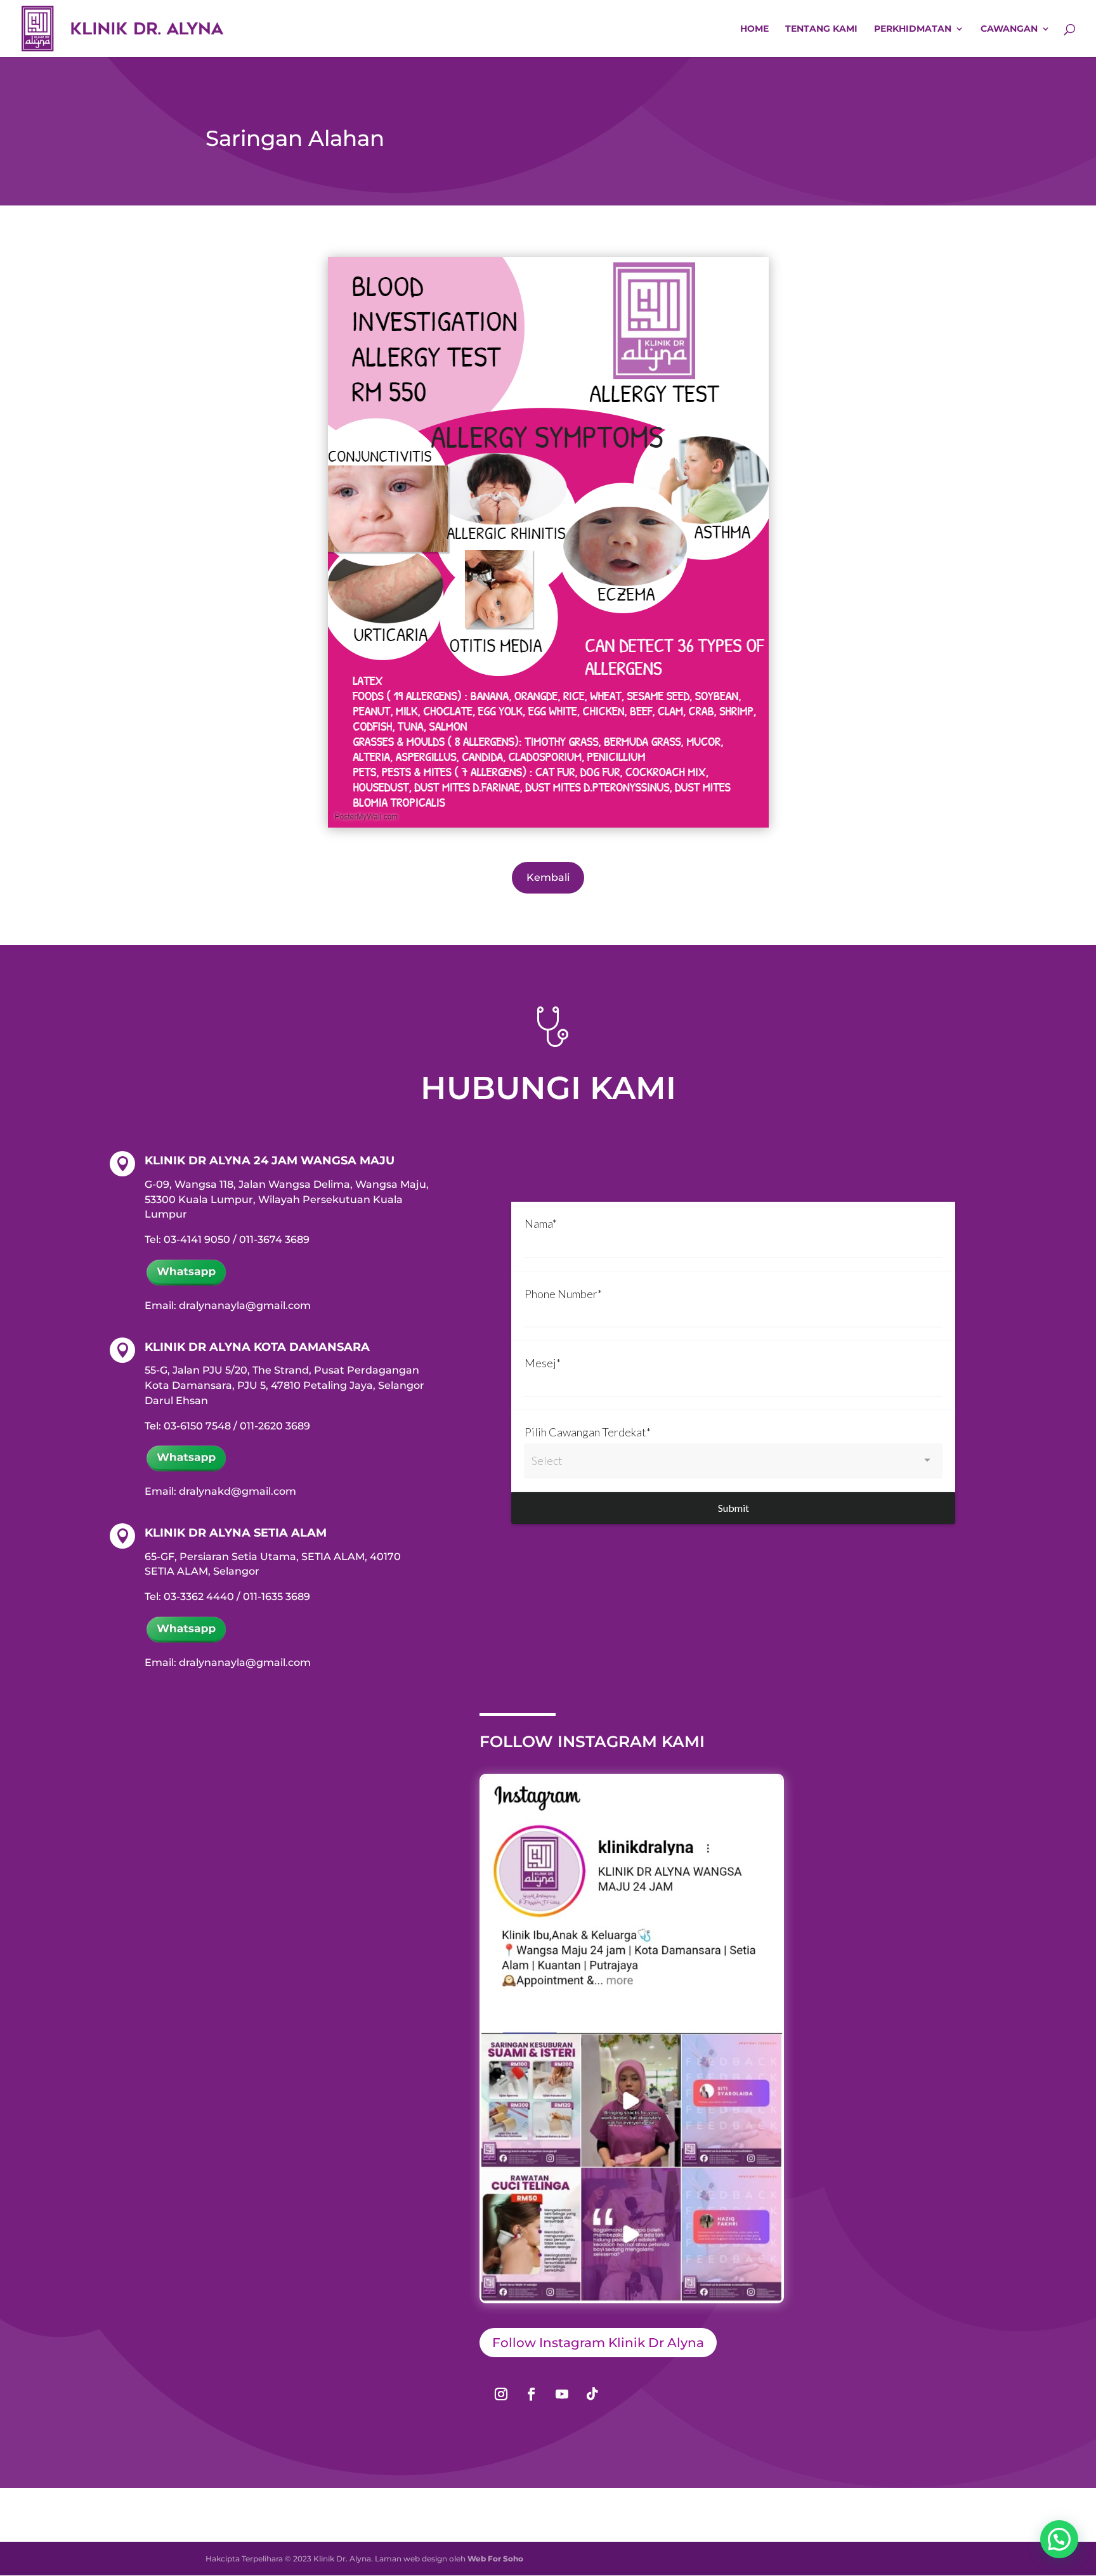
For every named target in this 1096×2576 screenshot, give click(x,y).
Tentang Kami (821, 29)
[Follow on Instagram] (501, 2394)
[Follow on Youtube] (562, 2394)
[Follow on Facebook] (532, 2394)
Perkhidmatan (913, 29)
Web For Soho (495, 2559)
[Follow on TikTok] (592, 2394)
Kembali (548, 877)
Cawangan (1009, 29)
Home (754, 29)
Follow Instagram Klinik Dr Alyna (598, 2343)
